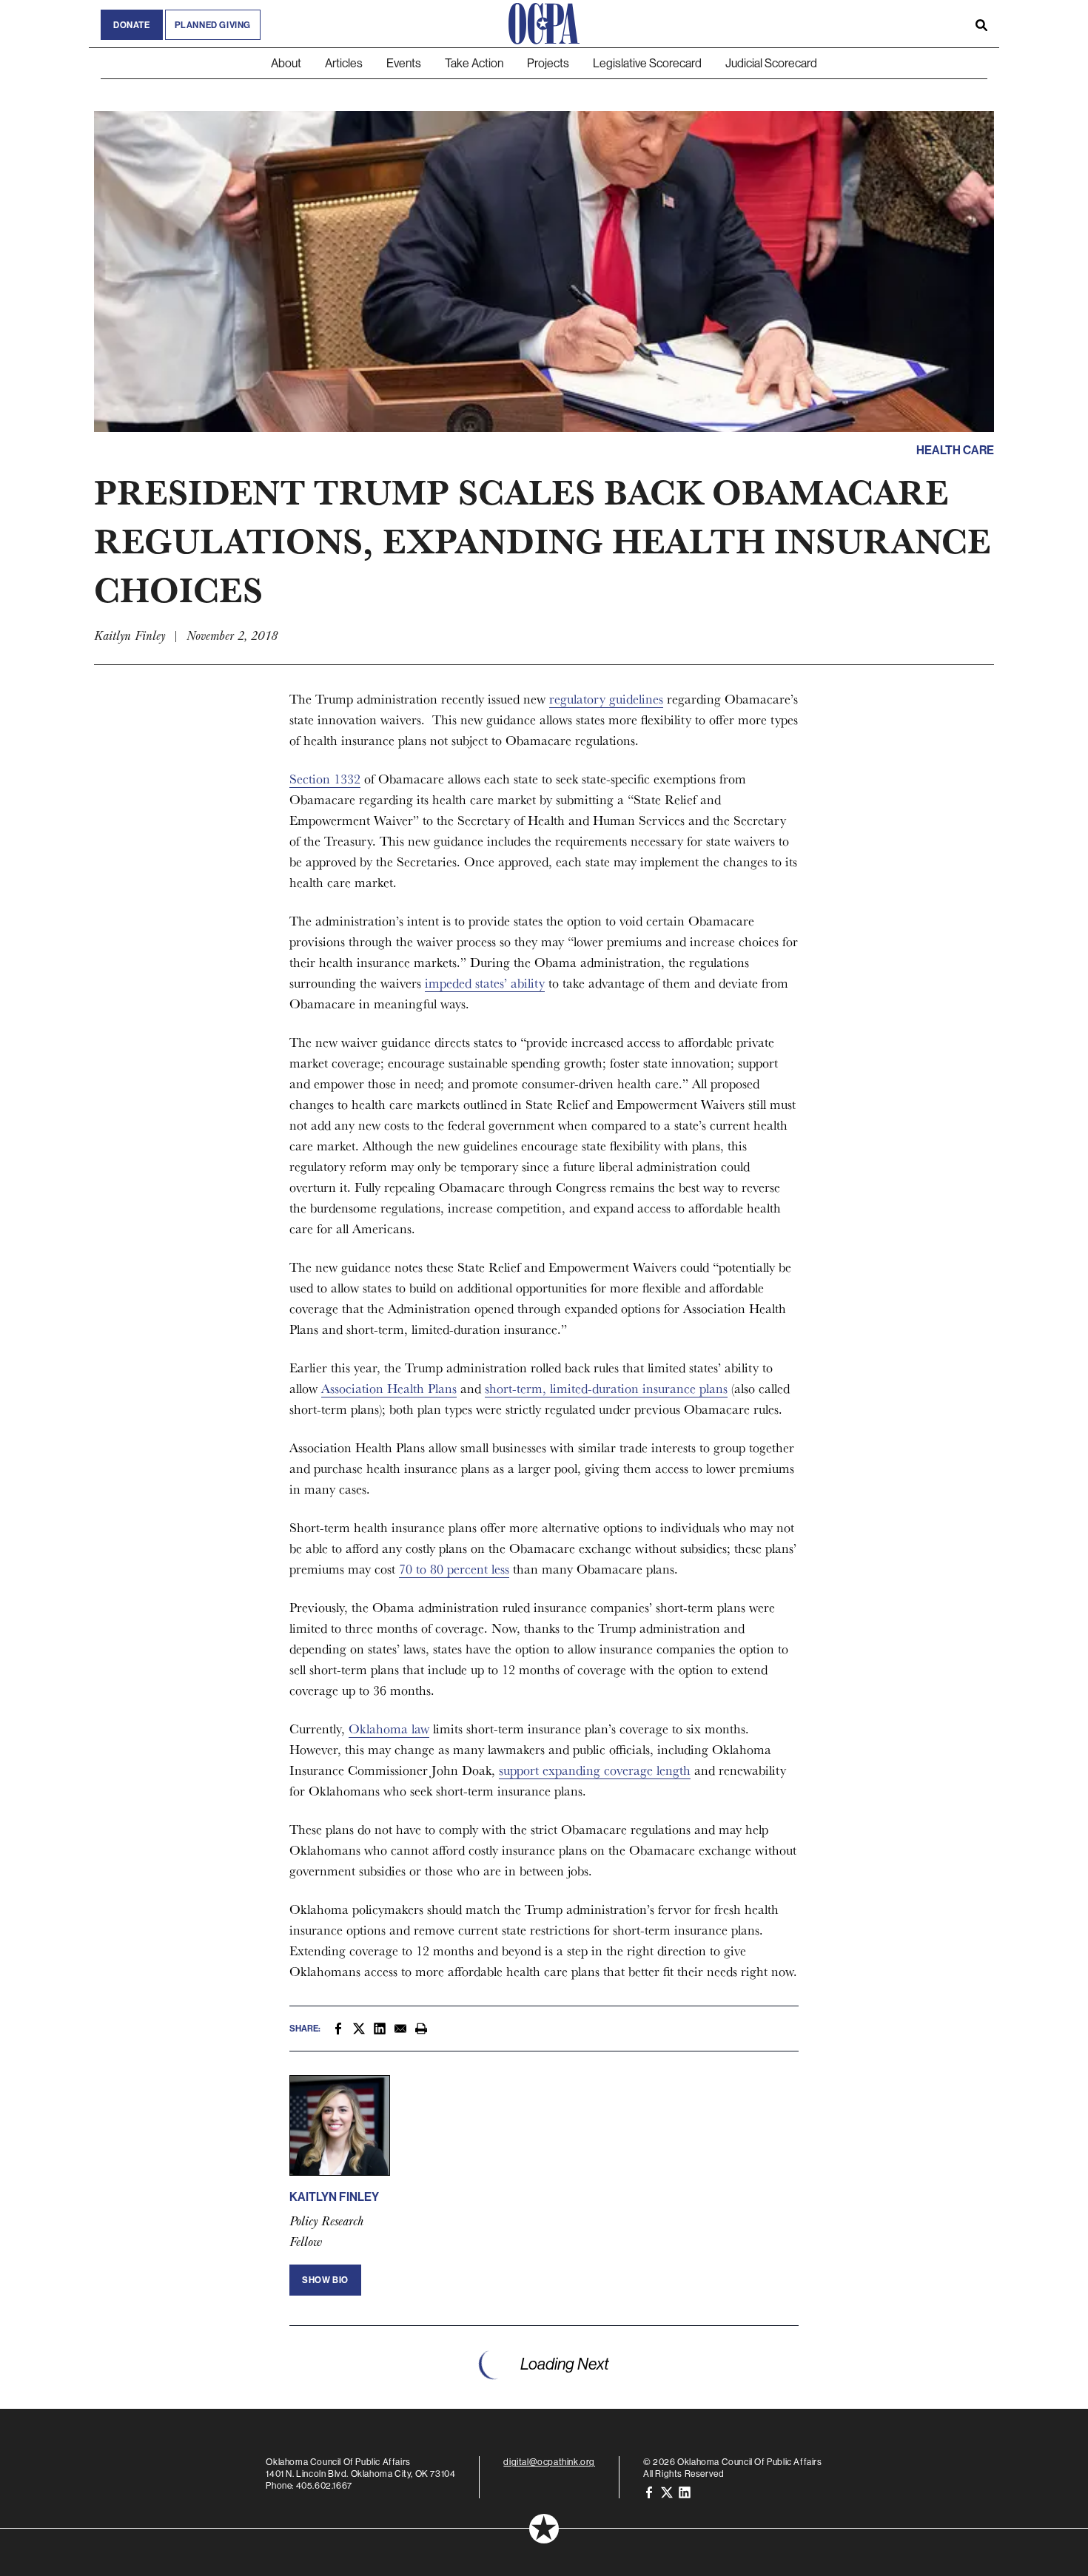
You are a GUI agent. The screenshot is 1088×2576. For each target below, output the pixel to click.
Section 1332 (325, 779)
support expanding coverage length (595, 1770)
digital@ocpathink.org (549, 2462)
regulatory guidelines (606, 699)
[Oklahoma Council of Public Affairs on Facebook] (649, 2491)
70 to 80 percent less (454, 1569)
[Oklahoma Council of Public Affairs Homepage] (544, 24)
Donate (132, 25)
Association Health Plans (389, 1388)
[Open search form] (981, 24)
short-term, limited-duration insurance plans (606, 1388)
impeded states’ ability (485, 983)
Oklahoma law (389, 1729)
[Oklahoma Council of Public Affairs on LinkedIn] (685, 2491)
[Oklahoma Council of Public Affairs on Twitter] (667, 2491)
